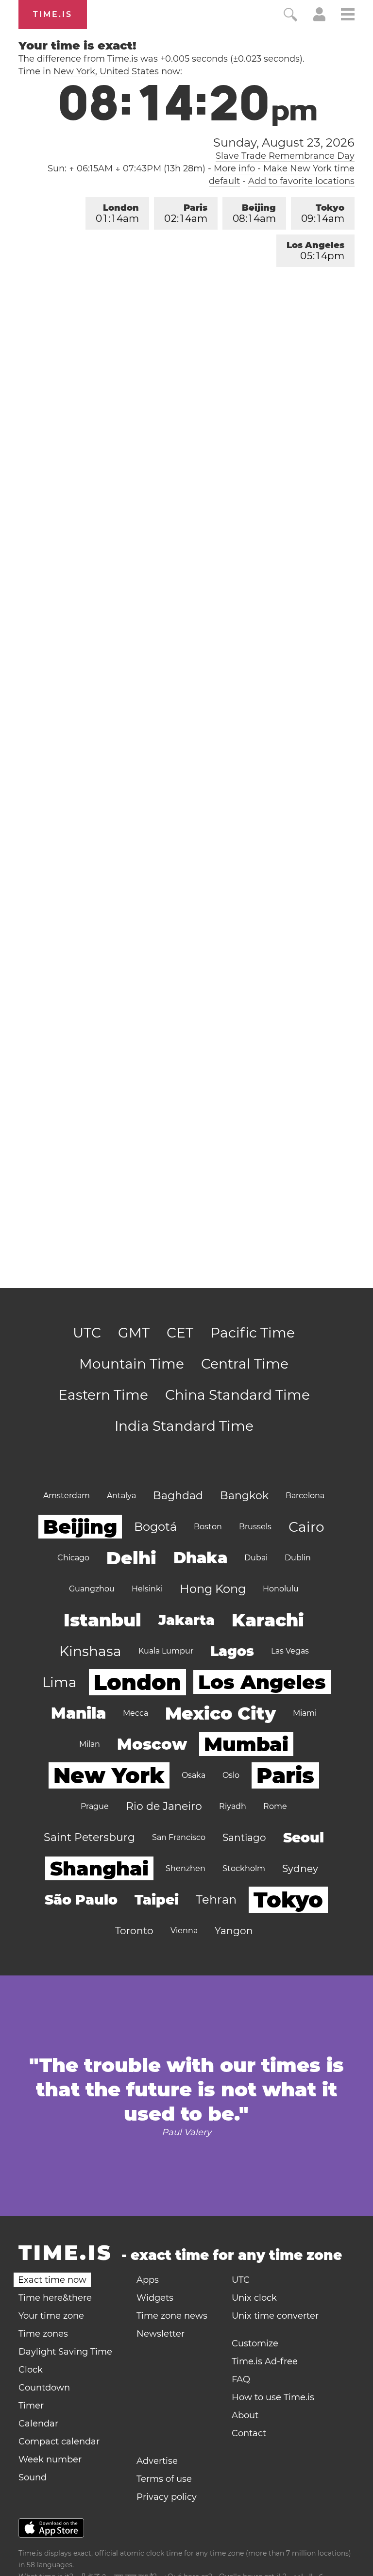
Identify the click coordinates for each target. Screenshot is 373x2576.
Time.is (53, 14)
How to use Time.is (273, 2397)
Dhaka (200, 1558)
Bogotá (155, 1527)
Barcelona (305, 1496)
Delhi (131, 1558)
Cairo (306, 1527)
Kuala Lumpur (166, 1651)
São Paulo (81, 1900)
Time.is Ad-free (265, 2361)
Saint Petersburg (89, 1837)
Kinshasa (90, 1651)
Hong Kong (213, 1589)
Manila (78, 1713)
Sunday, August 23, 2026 (284, 143)
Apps (148, 2280)
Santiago (244, 1838)
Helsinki (147, 1589)
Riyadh (233, 1806)
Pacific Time (253, 1333)
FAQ (241, 2379)
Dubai (256, 1558)
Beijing (254, 213)
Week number (50, 2459)
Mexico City (220, 1713)
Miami (305, 1713)
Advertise (157, 2461)
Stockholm (244, 1868)
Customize (255, 2343)
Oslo (231, 1775)
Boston (208, 1527)
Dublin (298, 1558)
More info (234, 168)
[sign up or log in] (319, 18)
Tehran (216, 1899)
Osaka (194, 1775)
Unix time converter (275, 2316)
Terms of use (164, 2479)
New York (109, 1775)
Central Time (245, 1364)
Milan (90, 1744)
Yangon (234, 1931)
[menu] (348, 16)
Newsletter (161, 2334)
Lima (59, 1682)
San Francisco (179, 1837)
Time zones (43, 2334)
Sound (33, 2477)
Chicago (73, 1558)
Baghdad (178, 1496)
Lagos (232, 1651)
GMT (134, 1333)
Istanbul (102, 1620)
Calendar (38, 2424)
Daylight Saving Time (65, 2352)
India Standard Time (184, 1426)
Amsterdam (67, 1496)
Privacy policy (167, 2497)
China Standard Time (237, 1395)
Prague (95, 1806)
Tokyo (323, 213)
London (117, 213)
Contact (249, 2433)
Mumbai (246, 1744)
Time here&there (55, 2298)
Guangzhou (92, 1589)
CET (180, 1333)
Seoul (304, 1838)
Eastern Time (103, 1395)
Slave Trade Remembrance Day (285, 156)
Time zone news (172, 2316)
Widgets (155, 2298)
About (245, 2415)
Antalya (121, 1496)
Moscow (152, 1744)
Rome (275, 1806)
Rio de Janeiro (164, 1806)
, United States (106, 71)
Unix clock (254, 2298)
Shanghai (99, 1868)
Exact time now (52, 2280)
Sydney (300, 1869)
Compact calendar (59, 2442)
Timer (31, 2406)
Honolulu (281, 1589)
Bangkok (244, 1496)
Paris (186, 213)
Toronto (134, 1931)
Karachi (268, 1620)
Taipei (157, 1900)
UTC (87, 1333)
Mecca (136, 1713)
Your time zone (51, 2316)
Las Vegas (290, 1651)
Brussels (255, 1527)
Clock (31, 2370)
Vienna (184, 1931)
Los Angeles (315, 251)
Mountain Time (132, 1364)
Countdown (44, 2388)
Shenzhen (186, 1868)
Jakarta (186, 1620)
